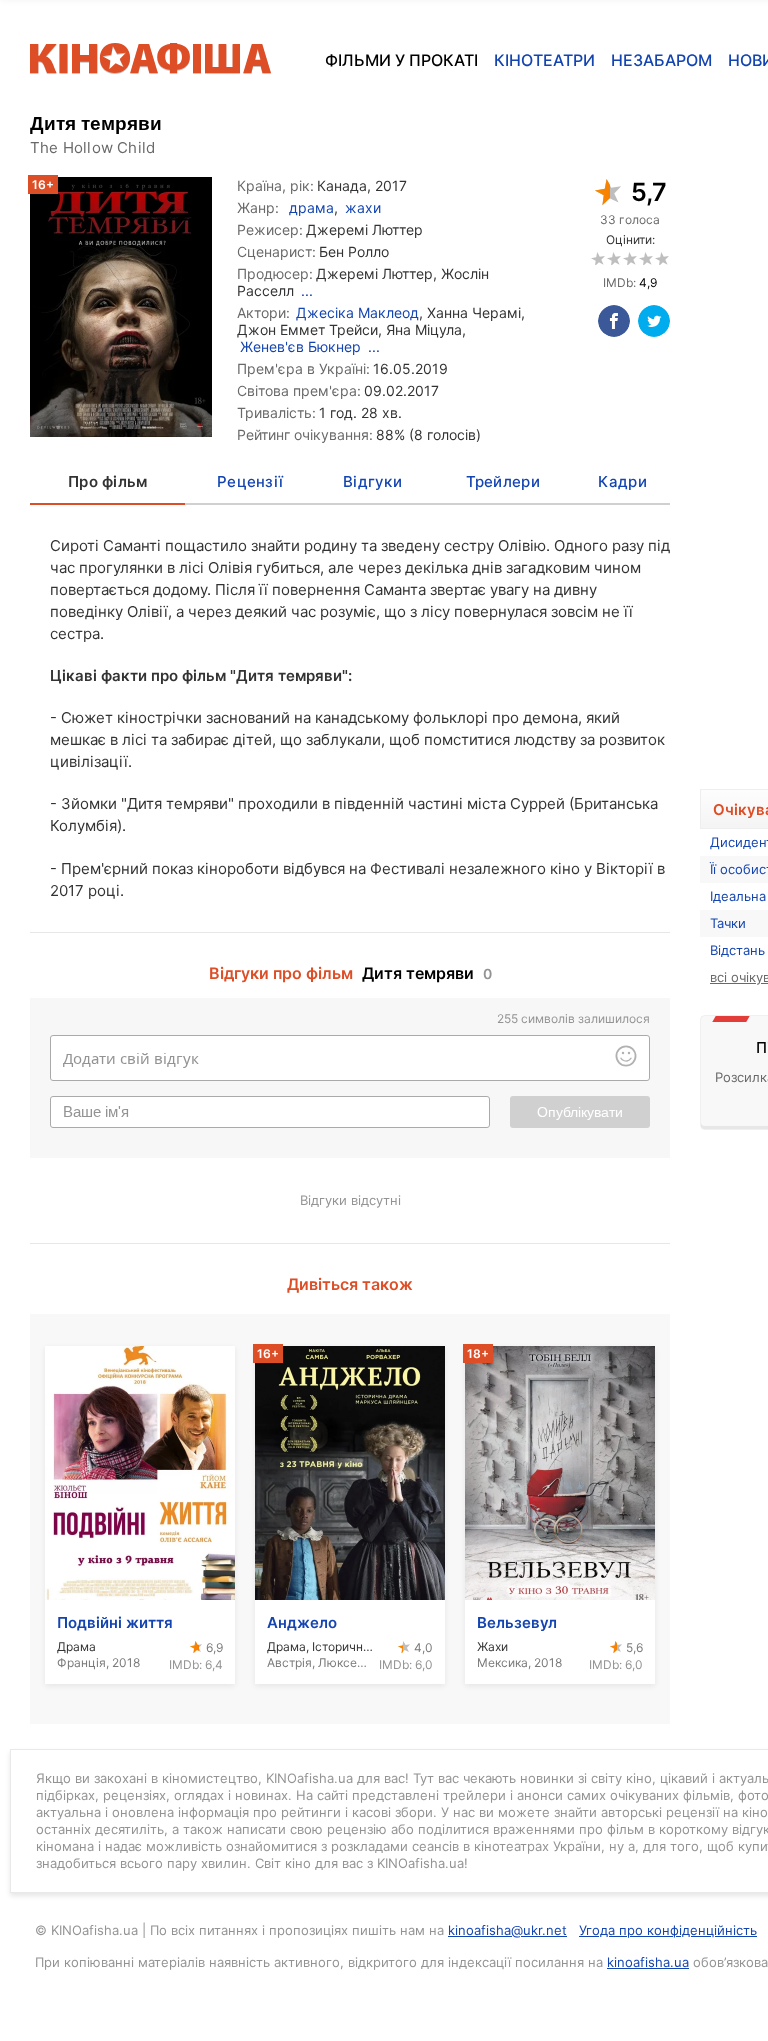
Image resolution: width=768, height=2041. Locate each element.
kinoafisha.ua (648, 1962)
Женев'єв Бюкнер (300, 346)
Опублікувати (580, 1112)
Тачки (728, 923)
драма (311, 207)
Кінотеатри (544, 60)
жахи (363, 207)
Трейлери (503, 481)
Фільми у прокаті (401, 60)
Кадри (622, 481)
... (307, 290)
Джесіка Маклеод (357, 312)
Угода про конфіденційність (668, 1930)
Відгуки (372, 481)
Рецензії (250, 481)
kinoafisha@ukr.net (507, 1930)
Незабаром (661, 60)
